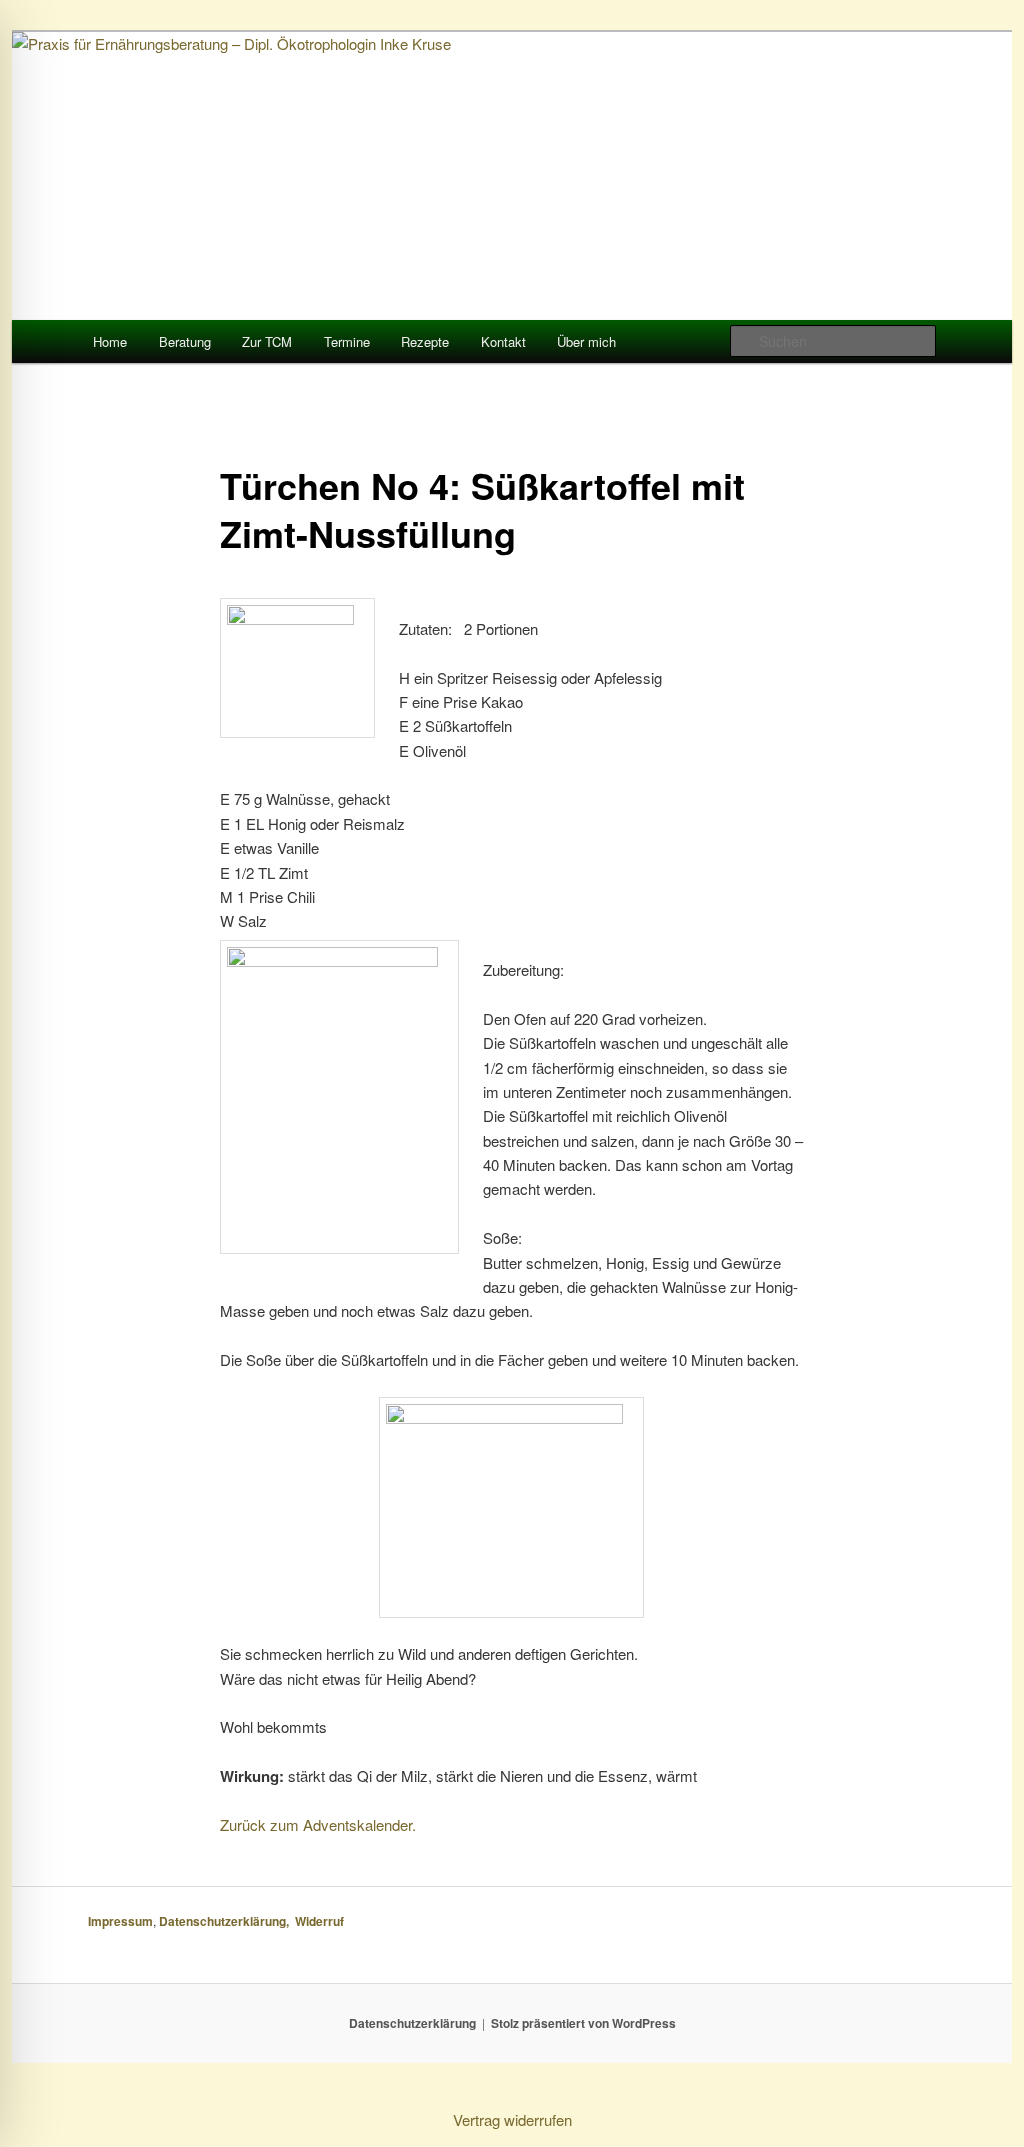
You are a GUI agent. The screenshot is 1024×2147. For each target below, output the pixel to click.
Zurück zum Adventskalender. (318, 1824)
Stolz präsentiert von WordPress (583, 2023)
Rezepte (425, 341)
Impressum (120, 1921)
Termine (347, 341)
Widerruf (321, 1921)
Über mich (586, 341)
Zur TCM (267, 341)
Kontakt (503, 341)
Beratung (185, 341)
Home (110, 341)
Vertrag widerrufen (512, 2119)
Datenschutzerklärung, (227, 1921)
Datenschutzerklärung (412, 2023)
